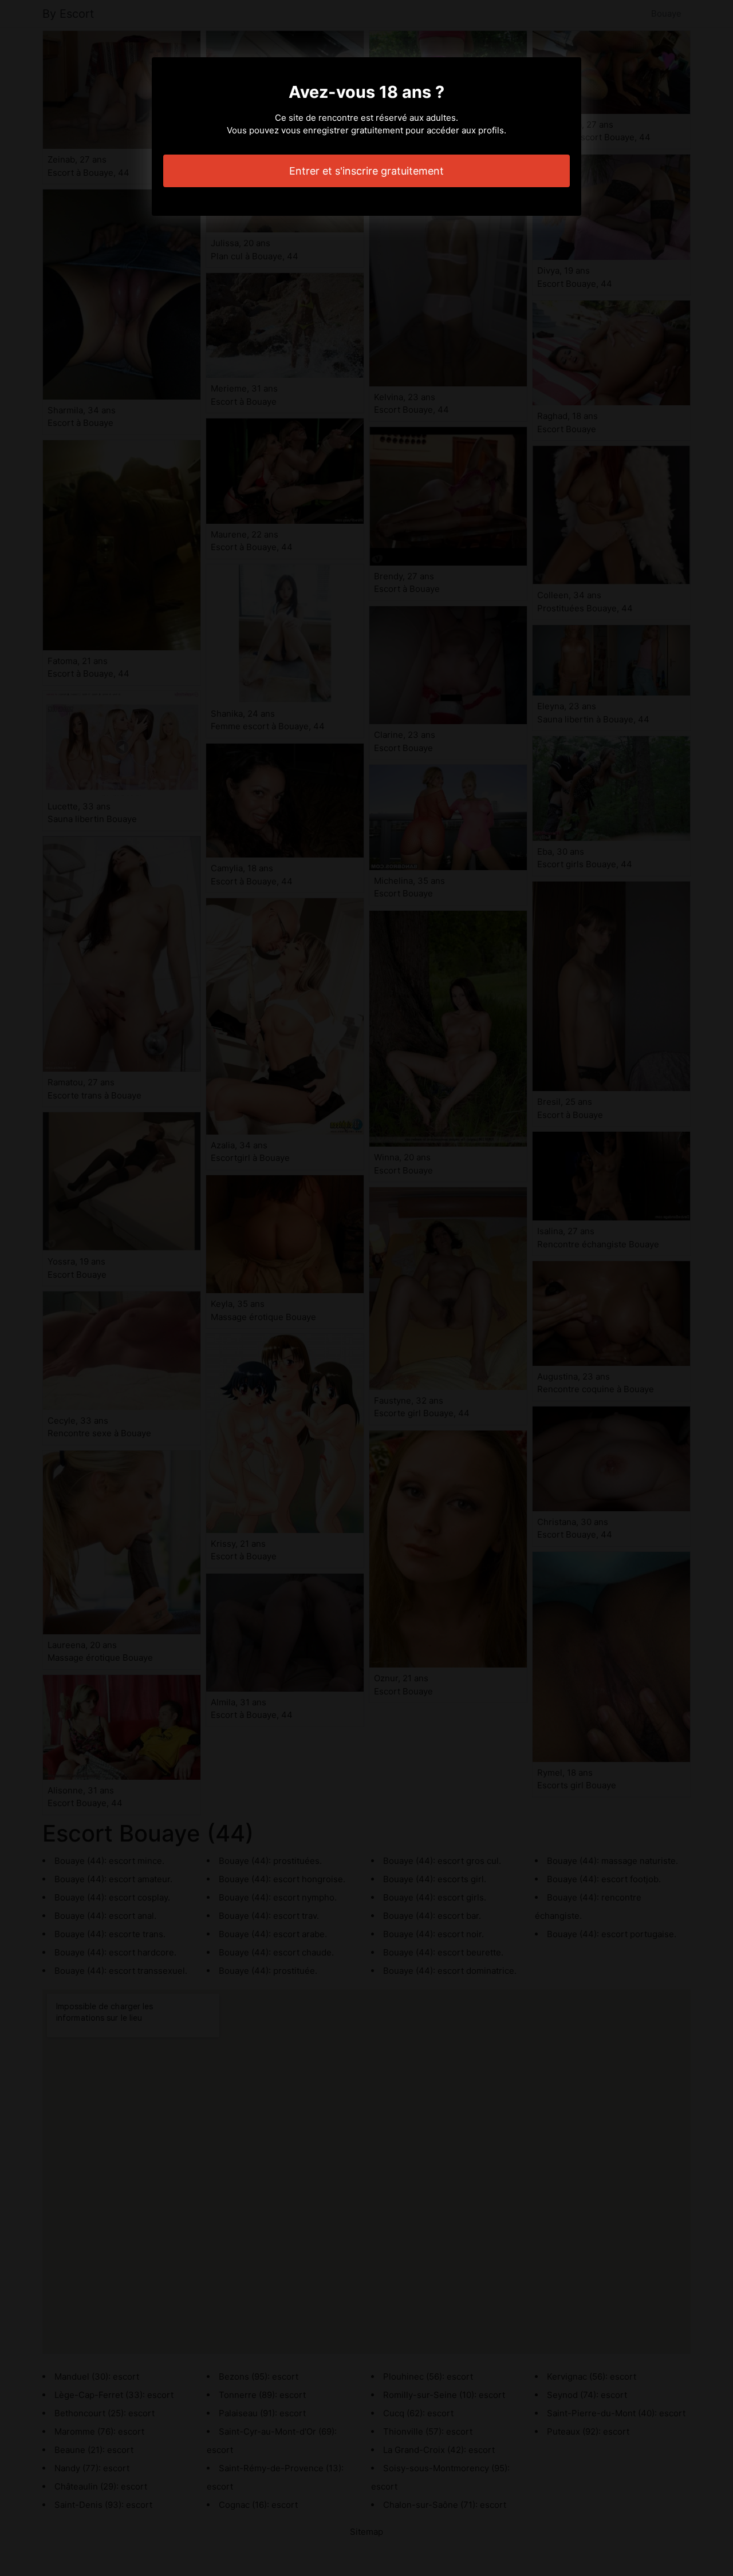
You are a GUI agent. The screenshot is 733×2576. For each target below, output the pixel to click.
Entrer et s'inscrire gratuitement (366, 171)
